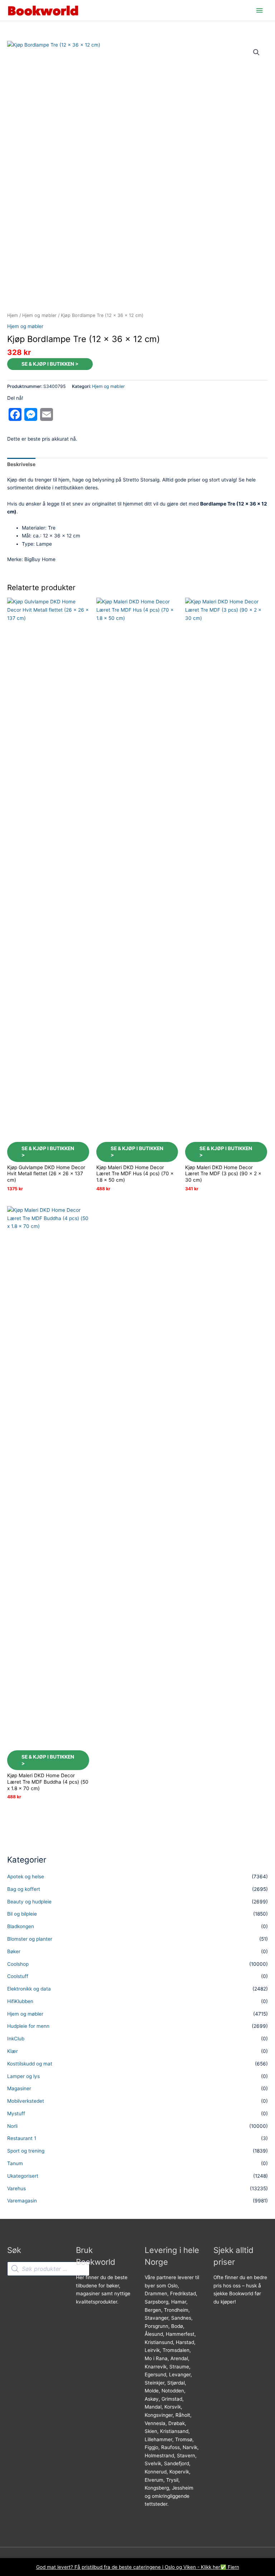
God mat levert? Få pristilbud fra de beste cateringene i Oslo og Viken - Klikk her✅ (132, 2567)
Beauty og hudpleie (29, 1902)
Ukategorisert (23, 2176)
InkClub (16, 2039)
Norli (12, 2126)
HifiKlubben (20, 2001)
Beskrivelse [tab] (21, 464)
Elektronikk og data (29, 1989)
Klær (13, 2051)
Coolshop (18, 1964)
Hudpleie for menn (28, 2026)
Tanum (15, 2163)
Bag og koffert (24, 1889)
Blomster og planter (30, 1939)
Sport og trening (26, 2151)
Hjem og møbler (39, 315)
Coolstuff (18, 1976)
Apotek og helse (26, 1877)
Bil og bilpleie (22, 1914)
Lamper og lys (23, 2076)
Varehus (16, 2188)
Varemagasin (22, 2201)
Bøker (14, 1951)
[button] (256, 52)
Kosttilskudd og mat (30, 2064)
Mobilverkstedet (26, 2101)
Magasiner (19, 2088)
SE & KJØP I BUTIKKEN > (50, 364)
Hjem (13, 315)
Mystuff (16, 2114)
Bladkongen (21, 1926)
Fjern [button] (233, 2567)
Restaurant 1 (22, 2138)
